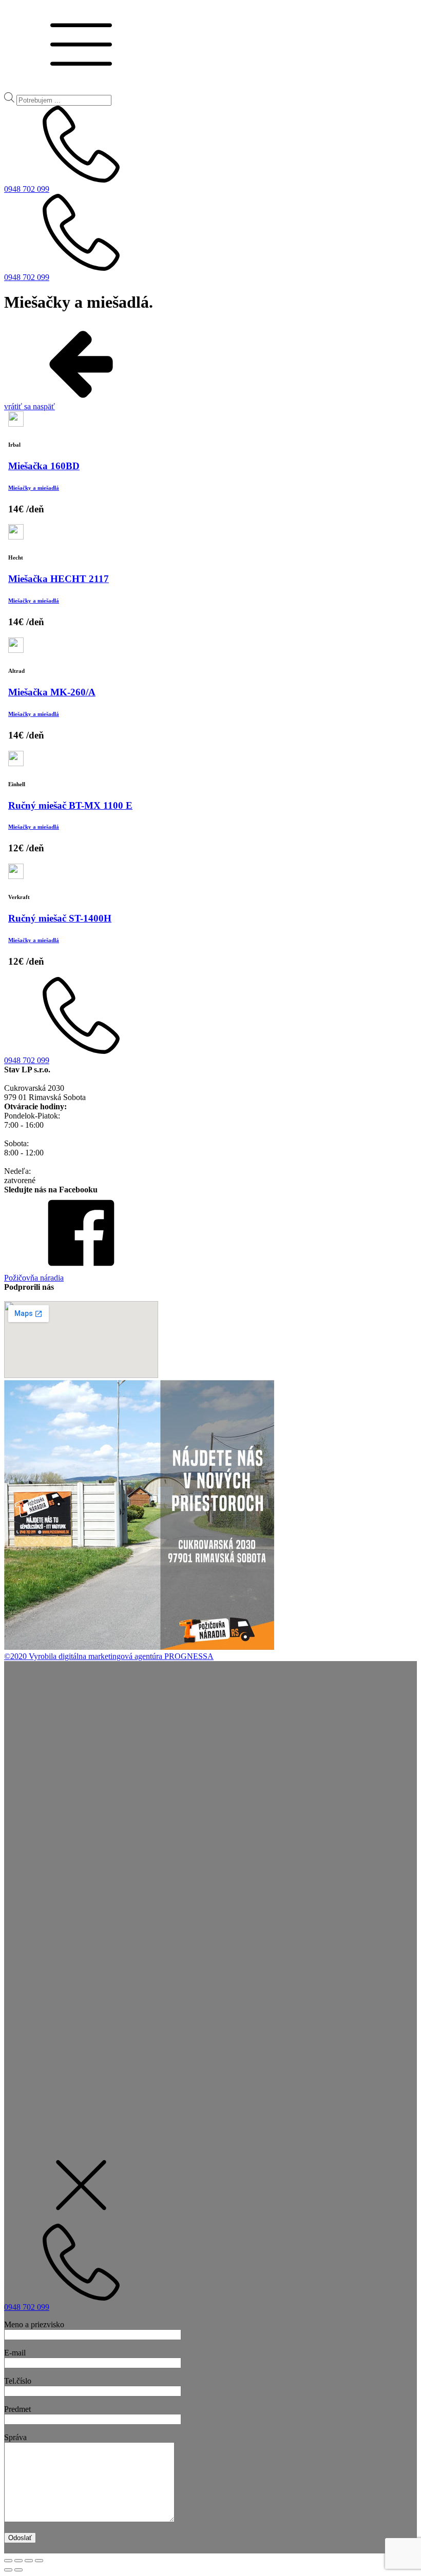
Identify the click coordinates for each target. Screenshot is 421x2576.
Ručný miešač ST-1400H (60, 918)
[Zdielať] (18, 2561)
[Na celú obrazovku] (29, 2561)
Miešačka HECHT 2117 (59, 579)
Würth (20, 1843)
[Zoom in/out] (39, 2561)
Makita (54, 1852)
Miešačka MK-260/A (52, 692)
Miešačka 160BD (44, 466)
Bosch (41, 1843)
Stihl (36, 1852)
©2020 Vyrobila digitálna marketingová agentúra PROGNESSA (109, 1656)
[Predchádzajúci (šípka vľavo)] (8, 2570)
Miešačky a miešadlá (34, 488)
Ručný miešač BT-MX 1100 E (70, 805)
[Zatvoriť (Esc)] (8, 2561)
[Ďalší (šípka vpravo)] (18, 2570)
